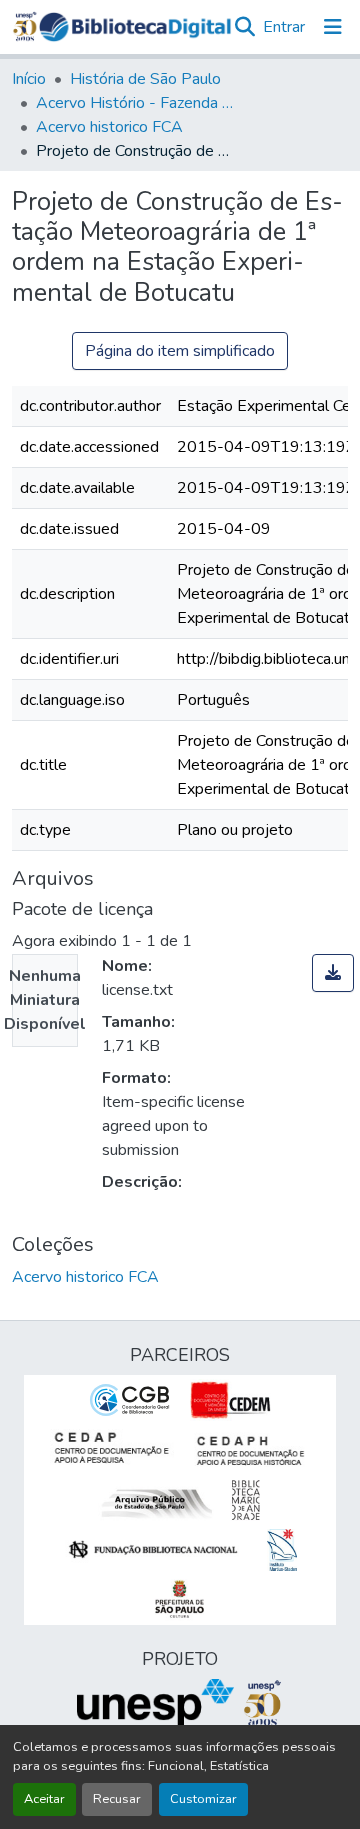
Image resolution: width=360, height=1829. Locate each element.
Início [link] (29, 79)
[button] (135, 27)
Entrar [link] (284, 27)
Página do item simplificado (180, 351)
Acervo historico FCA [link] (109, 127)
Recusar (117, 1799)
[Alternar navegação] (333, 27)
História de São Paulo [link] (145, 79)
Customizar (203, 1799)
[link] (333, 973)
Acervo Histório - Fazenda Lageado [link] (136, 103)
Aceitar (44, 1799)
